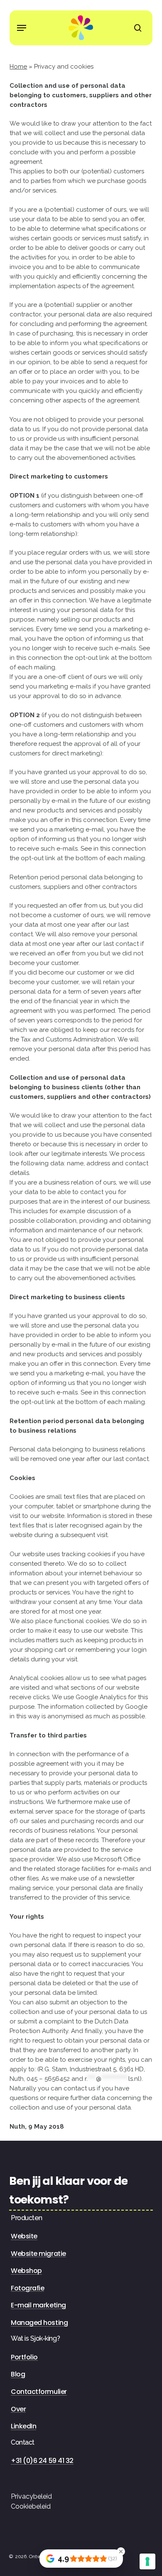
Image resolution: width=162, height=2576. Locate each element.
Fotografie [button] (27, 2288)
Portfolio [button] (24, 2357)
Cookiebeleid (31, 2506)
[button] (22, 28)
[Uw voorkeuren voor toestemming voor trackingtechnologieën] (147, 2561)
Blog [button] (18, 2374)
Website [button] (24, 2236)
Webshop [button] (26, 2271)
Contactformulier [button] (39, 2392)
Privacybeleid (31, 2496)
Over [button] (18, 2409)
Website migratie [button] (38, 2254)
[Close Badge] (121, 2551)
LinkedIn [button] (23, 2426)
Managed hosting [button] (39, 2323)
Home (18, 67)
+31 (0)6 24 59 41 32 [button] (42, 2461)
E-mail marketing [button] (38, 2305)
